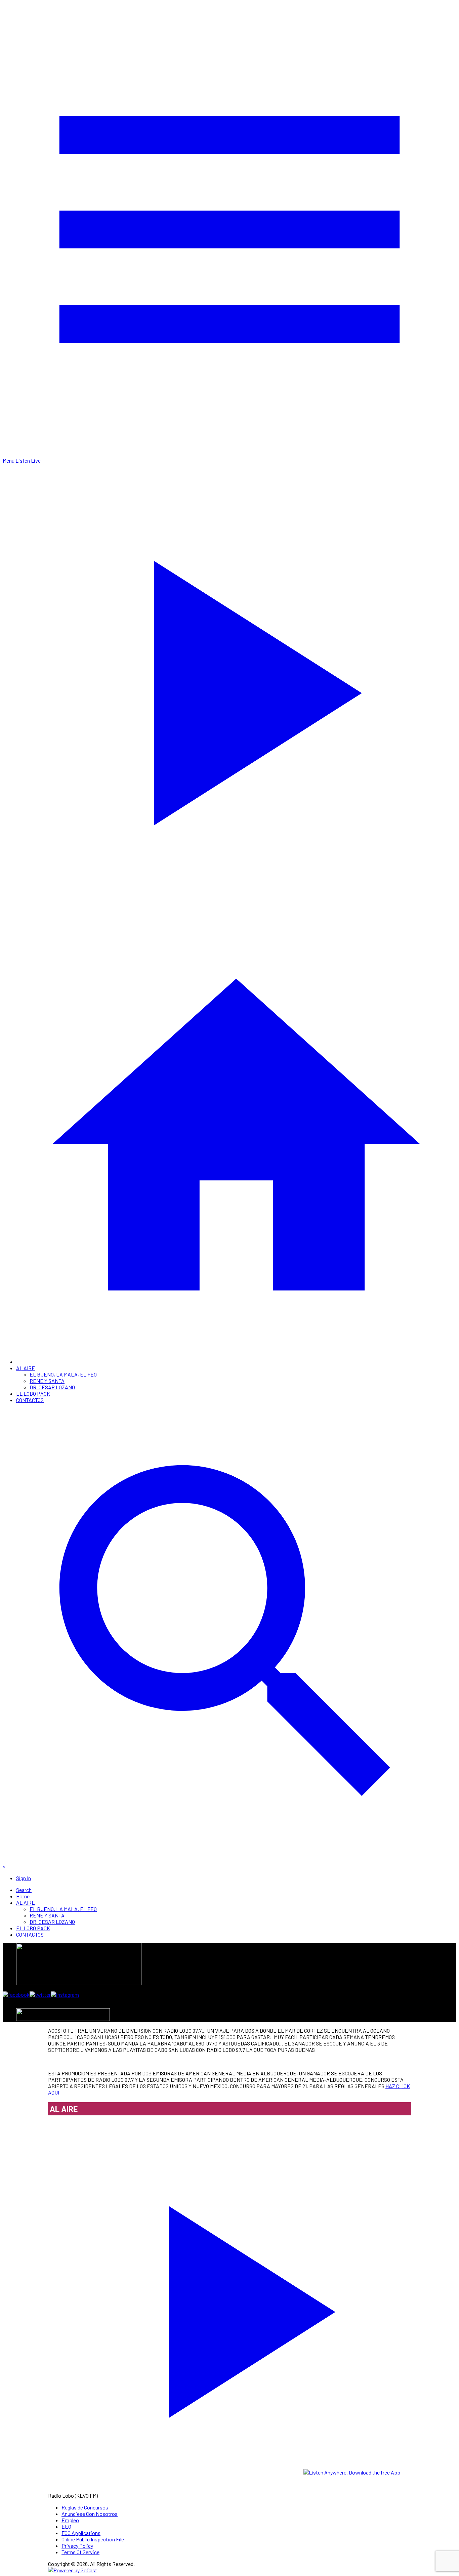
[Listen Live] (229, 2307)
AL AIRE (26, 1368)
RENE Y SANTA (47, 1381)
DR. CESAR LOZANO (52, 1387)
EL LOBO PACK (33, 1393)
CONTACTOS (30, 1400)
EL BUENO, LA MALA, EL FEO (63, 1374)
